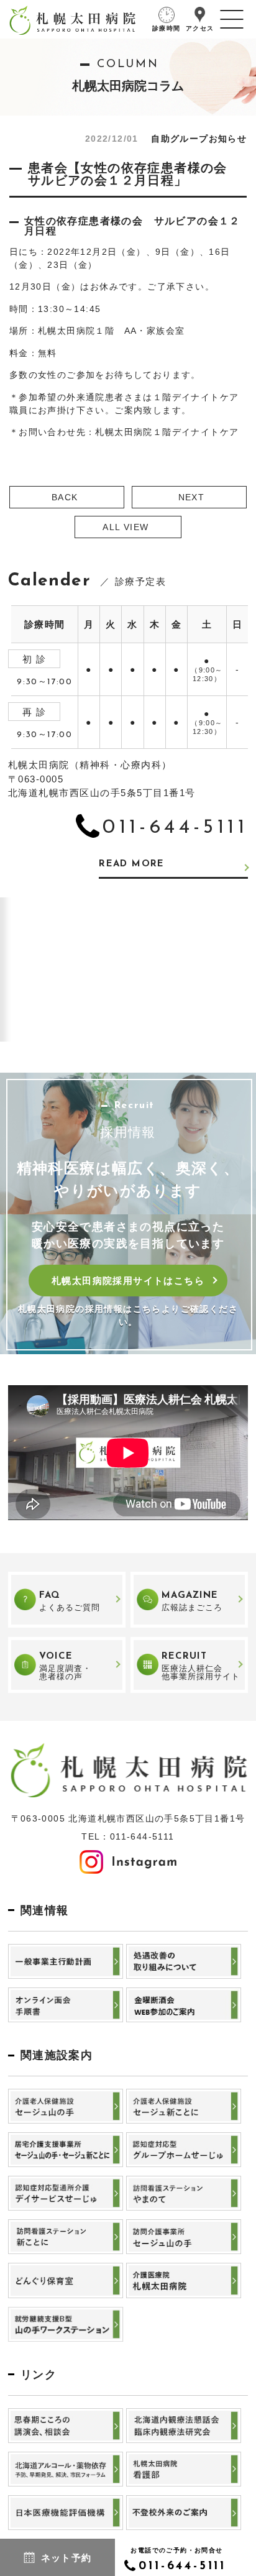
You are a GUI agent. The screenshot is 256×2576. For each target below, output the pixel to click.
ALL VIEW (126, 527)
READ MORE (132, 864)
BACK (65, 497)
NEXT (192, 497)
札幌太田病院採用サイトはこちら (128, 1281)
